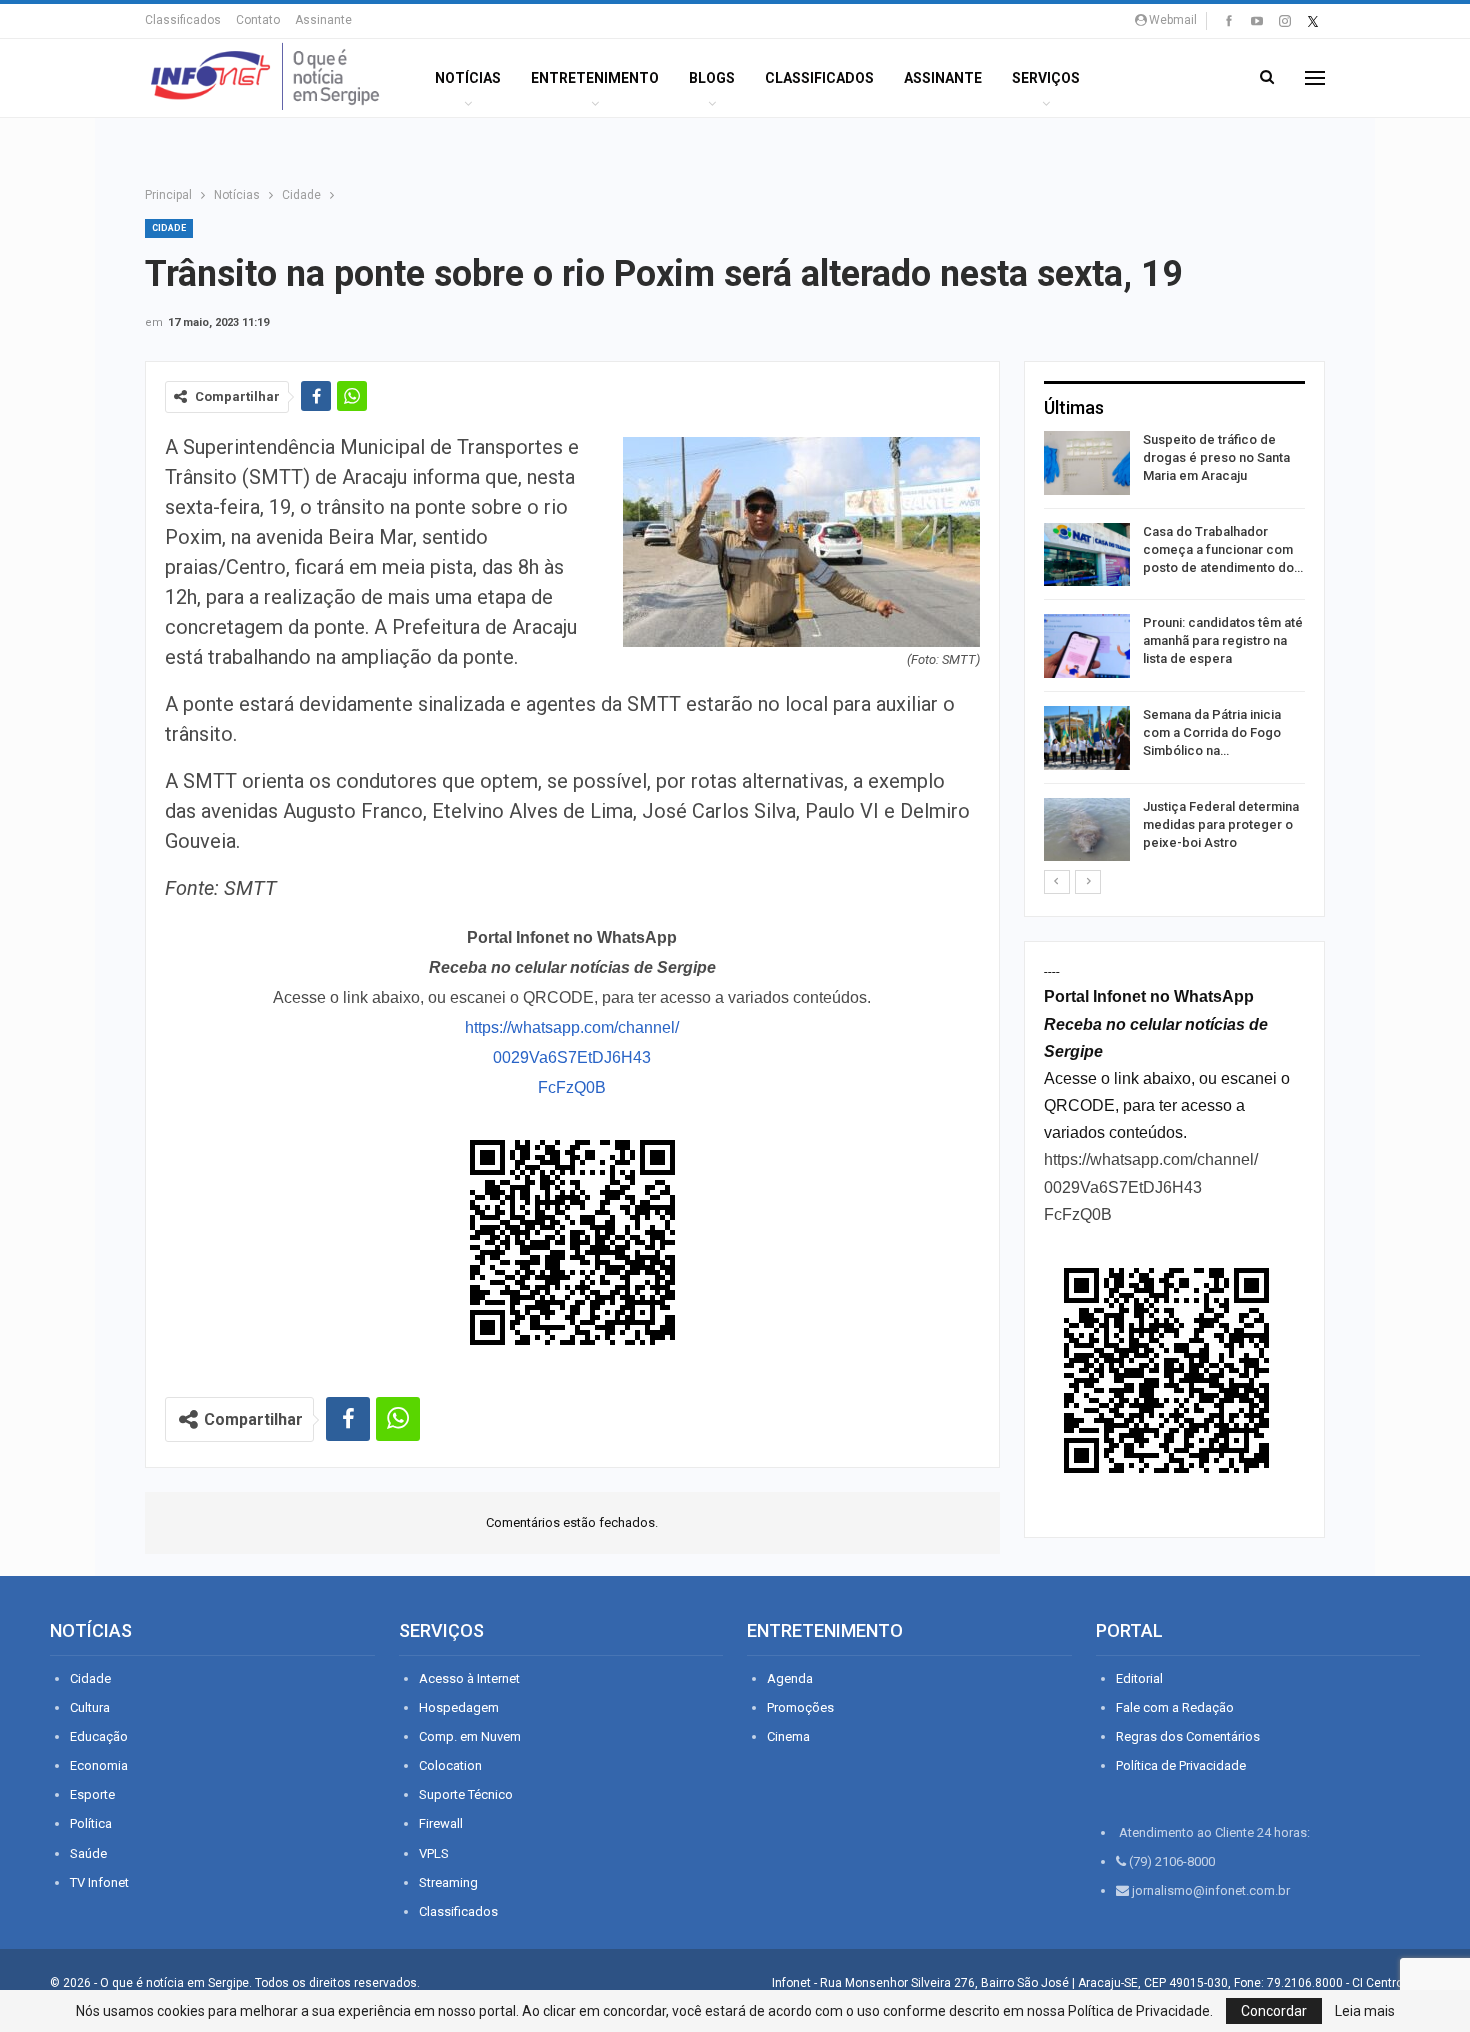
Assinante (323, 20)
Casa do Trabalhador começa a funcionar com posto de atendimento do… (1223, 549)
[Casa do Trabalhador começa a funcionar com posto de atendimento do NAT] (1087, 555)
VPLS (434, 1853)
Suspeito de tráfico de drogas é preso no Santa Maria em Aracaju (1216, 457)
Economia (99, 1765)
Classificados (183, 20)
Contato (258, 20)
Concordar (1274, 2011)
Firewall (441, 1823)
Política (91, 1823)
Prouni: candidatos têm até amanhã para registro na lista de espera (1223, 640)
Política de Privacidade (1181, 1765)
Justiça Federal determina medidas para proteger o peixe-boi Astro (1221, 824)
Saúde (88, 1853)
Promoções (800, 1707)
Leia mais (1365, 2011)
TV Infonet (99, 1882)
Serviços (1046, 78)
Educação (99, 1736)
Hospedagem (459, 1707)
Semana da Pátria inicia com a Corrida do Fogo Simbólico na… (1212, 732)
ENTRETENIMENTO (595, 78)
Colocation (450, 1765)
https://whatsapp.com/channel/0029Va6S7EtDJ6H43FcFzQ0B (572, 1057)
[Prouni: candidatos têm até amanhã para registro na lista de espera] (1087, 646)
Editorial (1139, 1678)
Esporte (92, 1794)
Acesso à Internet (469, 1678)
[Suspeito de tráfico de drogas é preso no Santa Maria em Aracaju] (1087, 463)
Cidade (169, 228)
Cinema (788, 1736)
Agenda (790, 1678)
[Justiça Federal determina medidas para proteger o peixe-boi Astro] (1087, 830)
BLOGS (712, 78)
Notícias (468, 78)
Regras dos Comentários (1188, 1736)
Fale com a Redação (1175, 1707)
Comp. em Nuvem (470, 1736)
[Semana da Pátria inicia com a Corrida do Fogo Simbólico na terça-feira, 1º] (1087, 738)
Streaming (448, 1882)
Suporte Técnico (466, 1794)
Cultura (90, 1707)
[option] (1174, 649)
